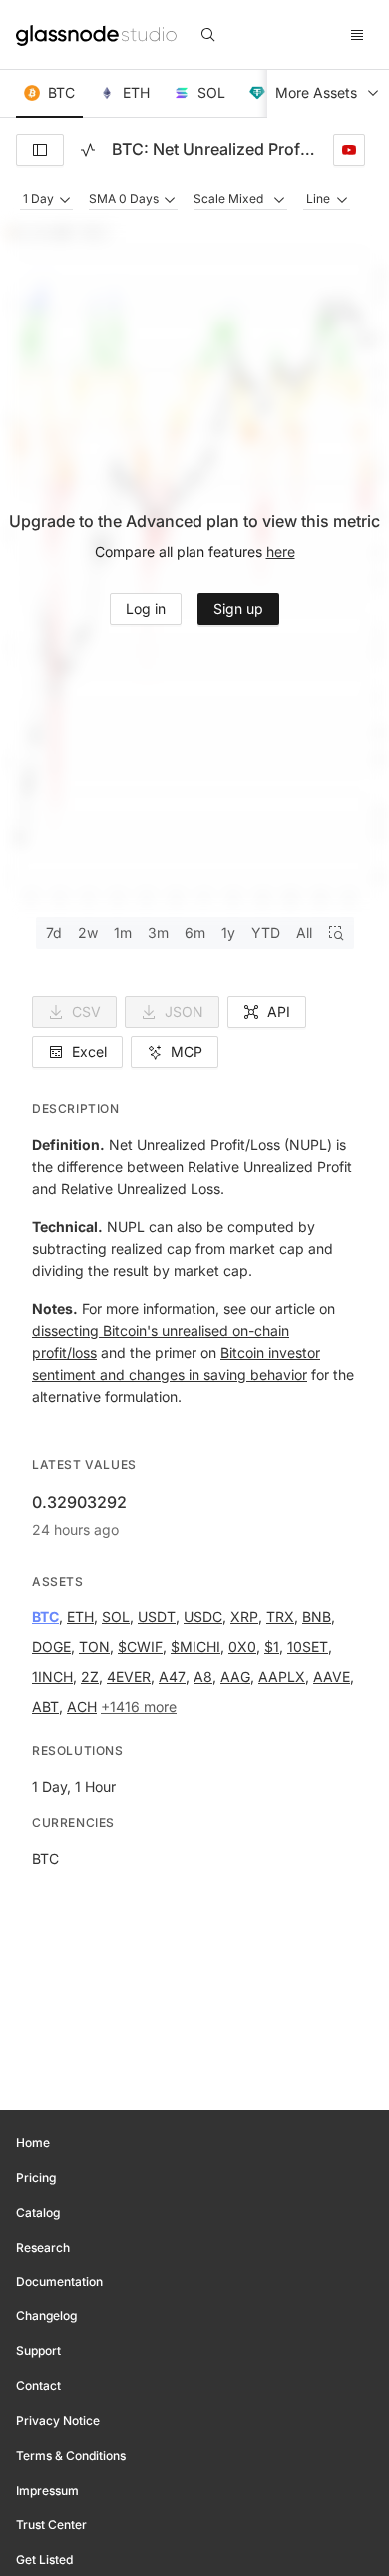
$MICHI (195, 1647)
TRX (280, 1617)
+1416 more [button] (139, 1707)
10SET (308, 1647)
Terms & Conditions (71, 2456)
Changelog (46, 2316)
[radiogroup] (195, 933)
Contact (38, 2386)
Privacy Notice (58, 2421)
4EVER (129, 1677)
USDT (157, 1617)
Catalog (38, 2212)
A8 (203, 1677)
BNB (317, 1617)
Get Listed (44, 2560)
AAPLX (282, 1677)
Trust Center (51, 2525)
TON (94, 1647)
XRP (244, 1617)
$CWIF (140, 1647)
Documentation (59, 2282)
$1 (272, 1647)
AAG (235, 1677)
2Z (90, 1677)
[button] (49, 94)
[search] (208, 35)
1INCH (52, 1677)
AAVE (332, 1677)
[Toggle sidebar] (40, 150)
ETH (80, 1617)
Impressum (47, 2491)
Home (33, 2142)
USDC (203, 1617)
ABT (45, 1707)
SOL (116, 1617)
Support (38, 2351)
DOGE (51, 1647)
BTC (45, 1617)
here (281, 552)
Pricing (36, 2177)
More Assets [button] (316, 92)
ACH (82, 1707)
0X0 (242, 1647)
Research (43, 2247)
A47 (172, 1677)
